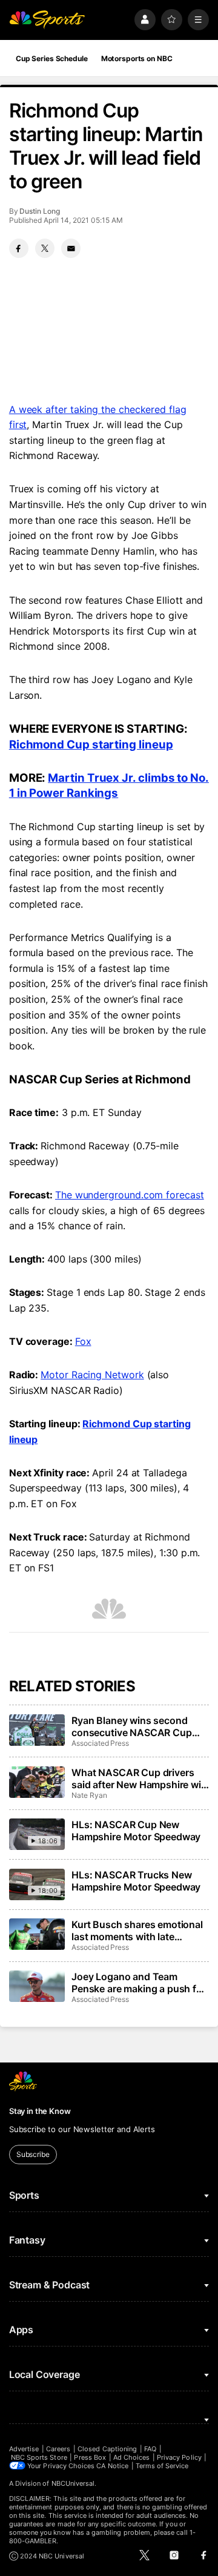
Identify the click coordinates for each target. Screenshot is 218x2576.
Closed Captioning (107, 2449)
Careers (58, 2449)
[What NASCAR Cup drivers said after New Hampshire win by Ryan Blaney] (37, 1782)
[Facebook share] (19, 248)
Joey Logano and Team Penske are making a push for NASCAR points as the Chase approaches (139, 1983)
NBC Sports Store (39, 2457)
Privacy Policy (179, 2457)
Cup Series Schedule (52, 58)
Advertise (24, 2449)
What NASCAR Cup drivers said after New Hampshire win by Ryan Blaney (139, 1778)
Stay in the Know (40, 2111)
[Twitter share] (45, 248)
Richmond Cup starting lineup (91, 745)
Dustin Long (39, 211)
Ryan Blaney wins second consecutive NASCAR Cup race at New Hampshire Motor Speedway (139, 1726)
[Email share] (71, 248)
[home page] (47, 20)
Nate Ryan (89, 1795)
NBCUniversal (73, 2483)
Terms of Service (162, 2466)
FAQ (150, 2449)
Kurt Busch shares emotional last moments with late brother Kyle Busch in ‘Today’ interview (138, 1930)
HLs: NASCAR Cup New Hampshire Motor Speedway (136, 1831)
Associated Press (100, 1743)
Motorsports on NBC (137, 58)
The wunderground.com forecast (130, 1195)
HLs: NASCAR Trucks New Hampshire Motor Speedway (136, 1881)
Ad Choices (132, 2457)
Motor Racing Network (92, 1375)
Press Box (90, 2457)
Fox (83, 1341)
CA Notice (112, 2466)
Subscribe (33, 2154)
